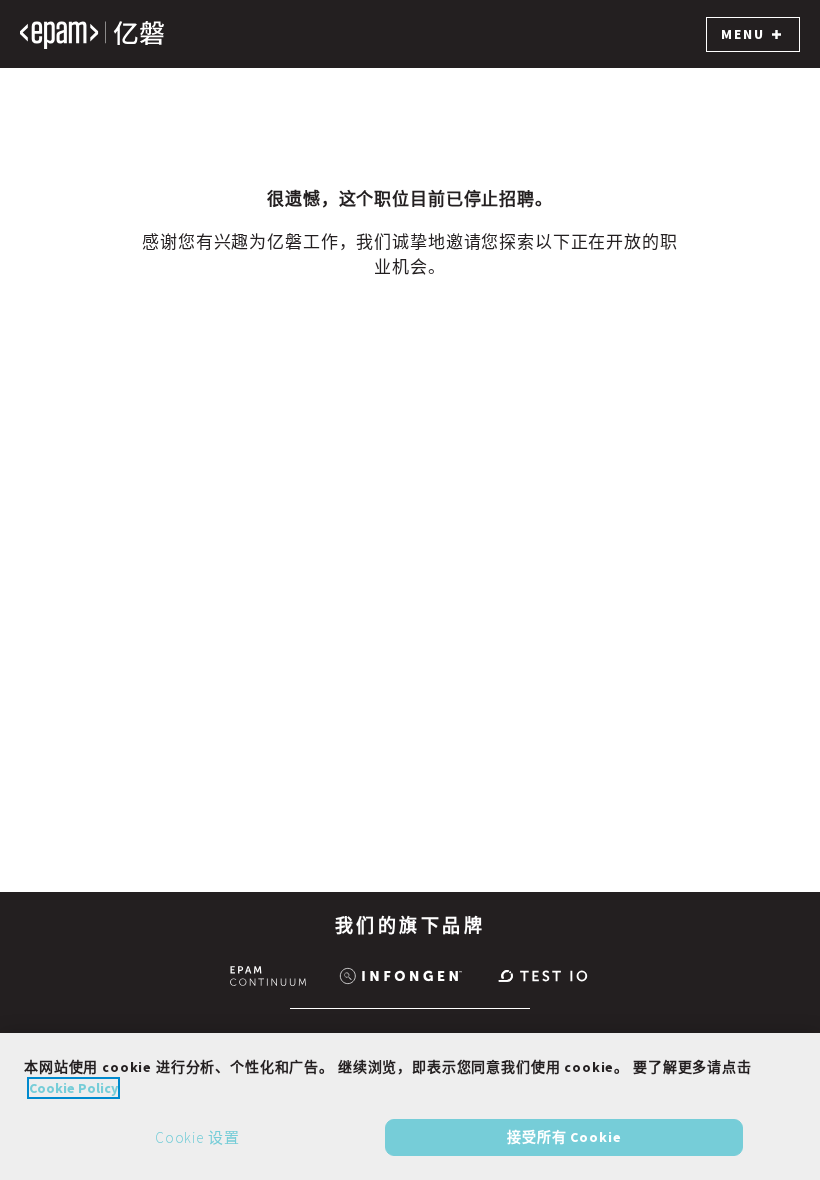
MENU (743, 34)
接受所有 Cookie (564, 1137)
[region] (410, 1106)
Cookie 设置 (197, 1137)
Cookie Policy (73, 1088)
